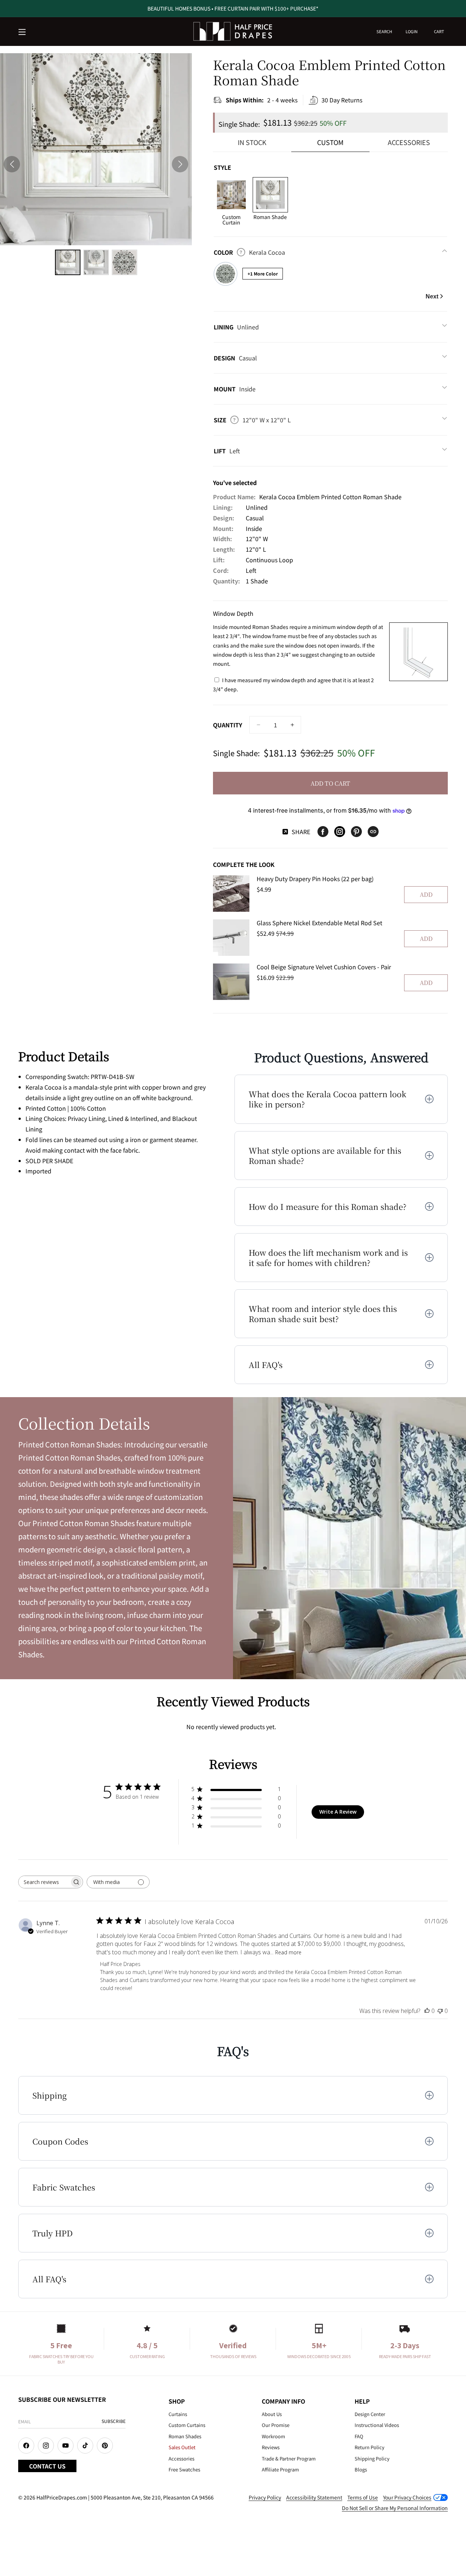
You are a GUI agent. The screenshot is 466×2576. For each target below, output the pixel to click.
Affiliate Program (280, 2469)
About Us (272, 2414)
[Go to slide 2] (96, 262)
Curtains (178, 2414)
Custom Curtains (187, 2425)
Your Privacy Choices (407, 2497)
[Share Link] (373, 832)
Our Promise (276, 2425)
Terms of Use (363, 2497)
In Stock (252, 142)
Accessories (409, 142)
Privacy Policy (265, 2497)
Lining (236, 327)
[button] (23, 32)
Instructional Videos (377, 2425)
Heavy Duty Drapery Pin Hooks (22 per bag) (315, 879)
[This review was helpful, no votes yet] (427, 2011)
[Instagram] (340, 832)
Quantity (228, 725)
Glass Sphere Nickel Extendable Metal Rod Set (319, 923)
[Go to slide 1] (68, 262)
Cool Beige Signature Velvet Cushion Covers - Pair (324, 967)
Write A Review (338, 1812)
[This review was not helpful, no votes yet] (440, 2011)
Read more (288, 1952)
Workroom (273, 2436)
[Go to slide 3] (125, 262)
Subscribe (114, 2421)
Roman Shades (185, 2436)
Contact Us (47, 2466)
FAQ (359, 2436)
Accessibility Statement (314, 2497)
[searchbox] (44, 1882)
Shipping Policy (372, 2458)
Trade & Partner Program (289, 2458)
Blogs (361, 2469)
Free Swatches (184, 2469)
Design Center (370, 2414)
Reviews (271, 2447)
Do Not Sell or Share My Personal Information (395, 2508)
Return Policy (370, 2447)
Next (432, 296)
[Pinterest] (356, 832)
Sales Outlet (182, 2447)
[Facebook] (323, 832)
